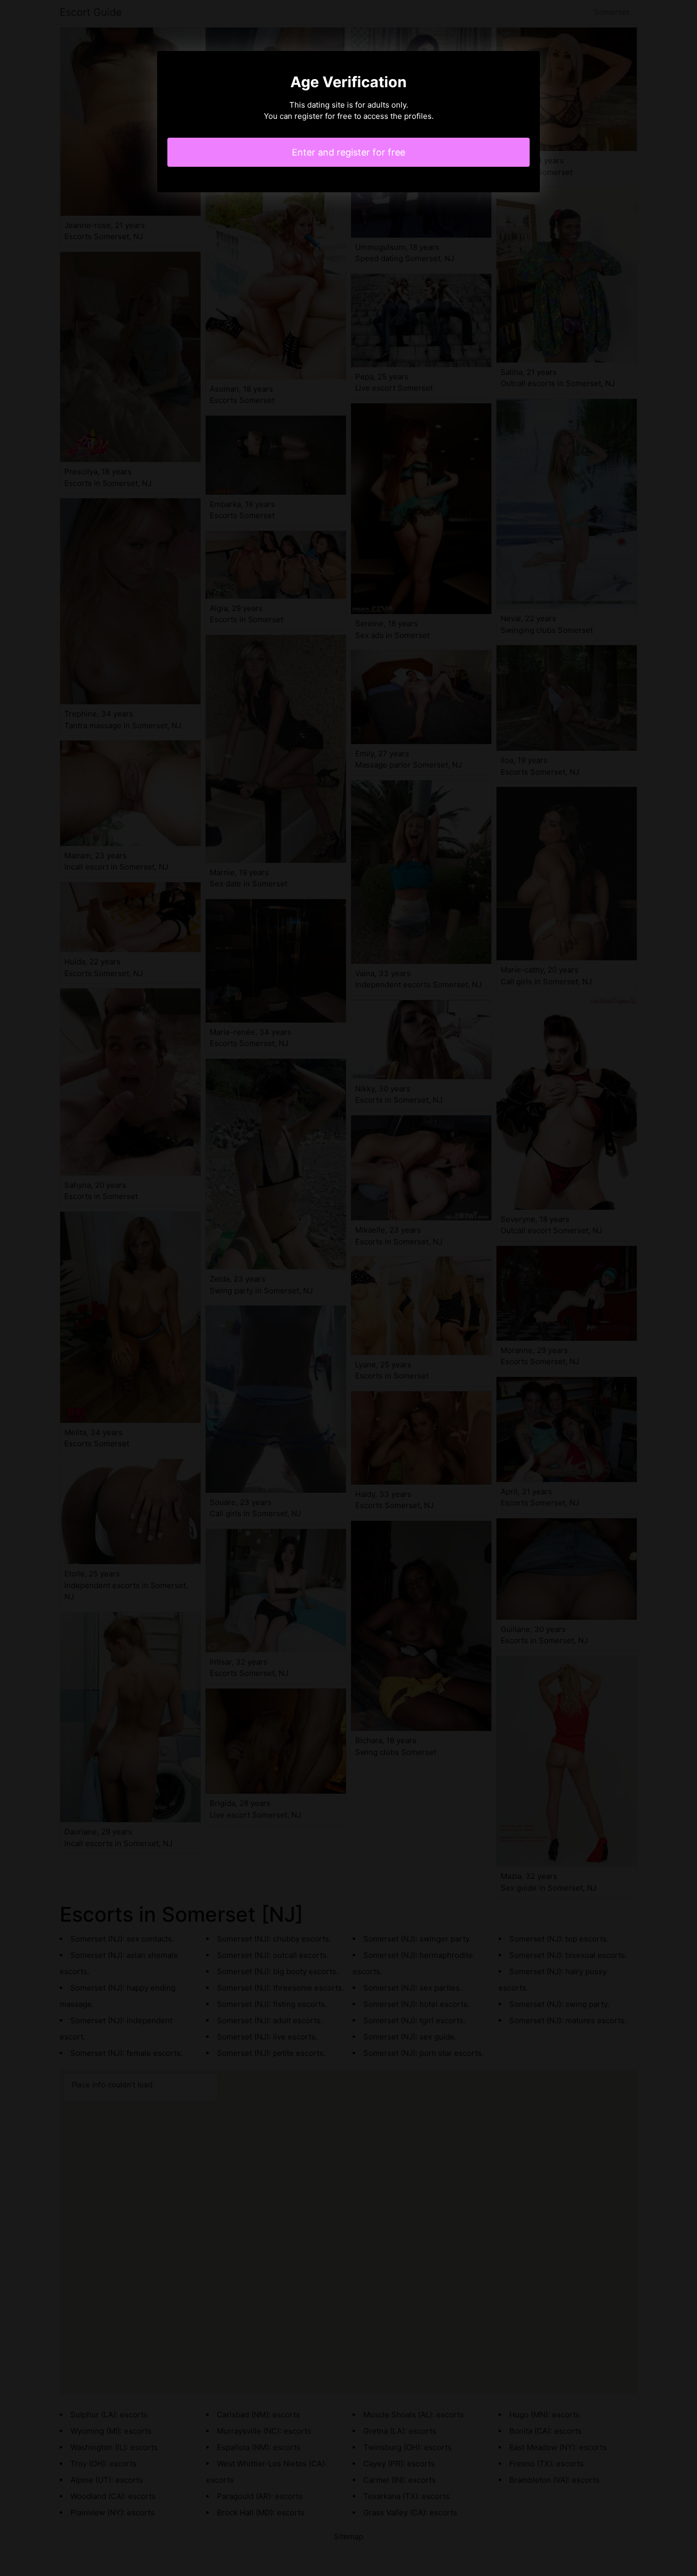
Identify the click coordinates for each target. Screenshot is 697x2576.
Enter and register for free (348, 152)
